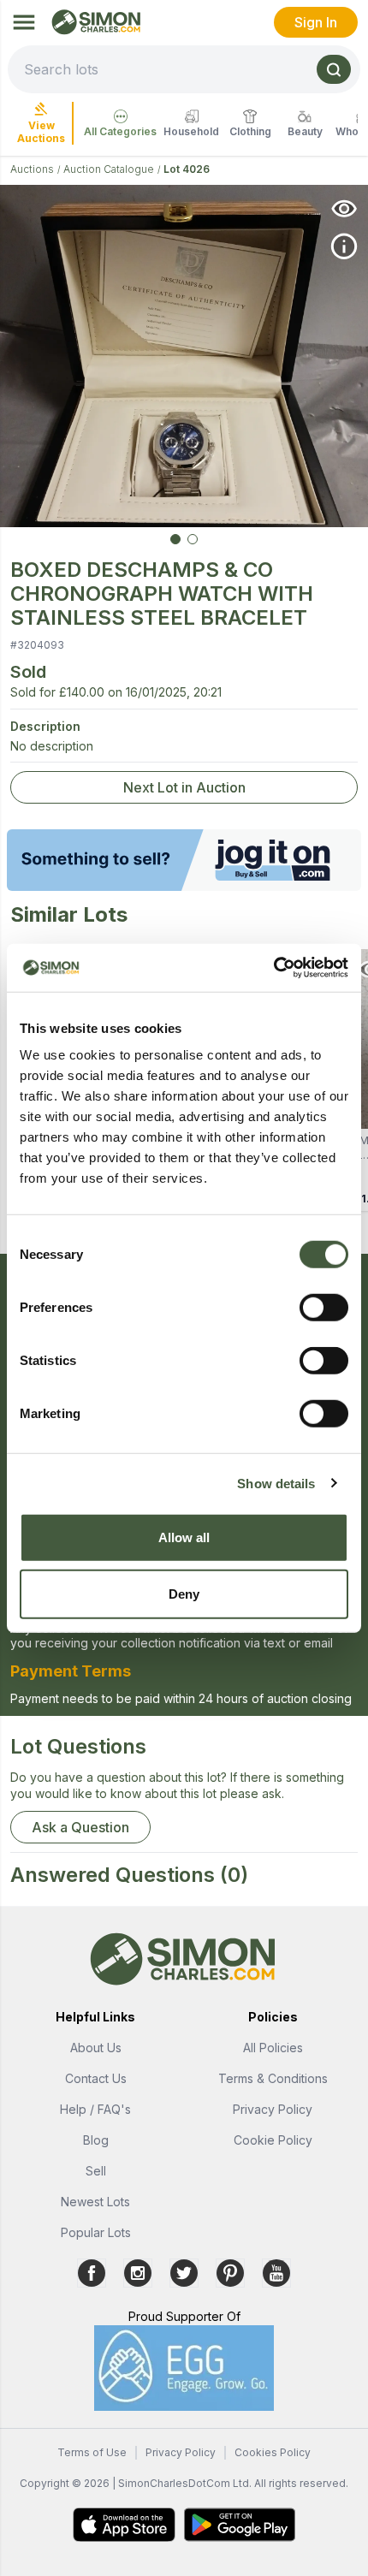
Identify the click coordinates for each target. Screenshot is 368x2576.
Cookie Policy (273, 2140)
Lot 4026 (187, 169)
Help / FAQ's (95, 2109)
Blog (96, 2140)
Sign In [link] (316, 22)
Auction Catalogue (109, 169)
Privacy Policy (273, 2109)
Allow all (184, 1537)
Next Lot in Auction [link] (184, 787)
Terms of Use (92, 2452)
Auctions (32, 169)
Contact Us (96, 2078)
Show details (276, 1483)
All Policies (273, 2048)
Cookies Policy (273, 2452)
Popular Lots (96, 2232)
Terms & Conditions (273, 2078)
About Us (96, 2048)
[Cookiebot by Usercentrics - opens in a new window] (273, 968)
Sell (96, 2171)
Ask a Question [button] (80, 1827)
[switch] (324, 1308)
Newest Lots (95, 2202)
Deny (184, 1593)
